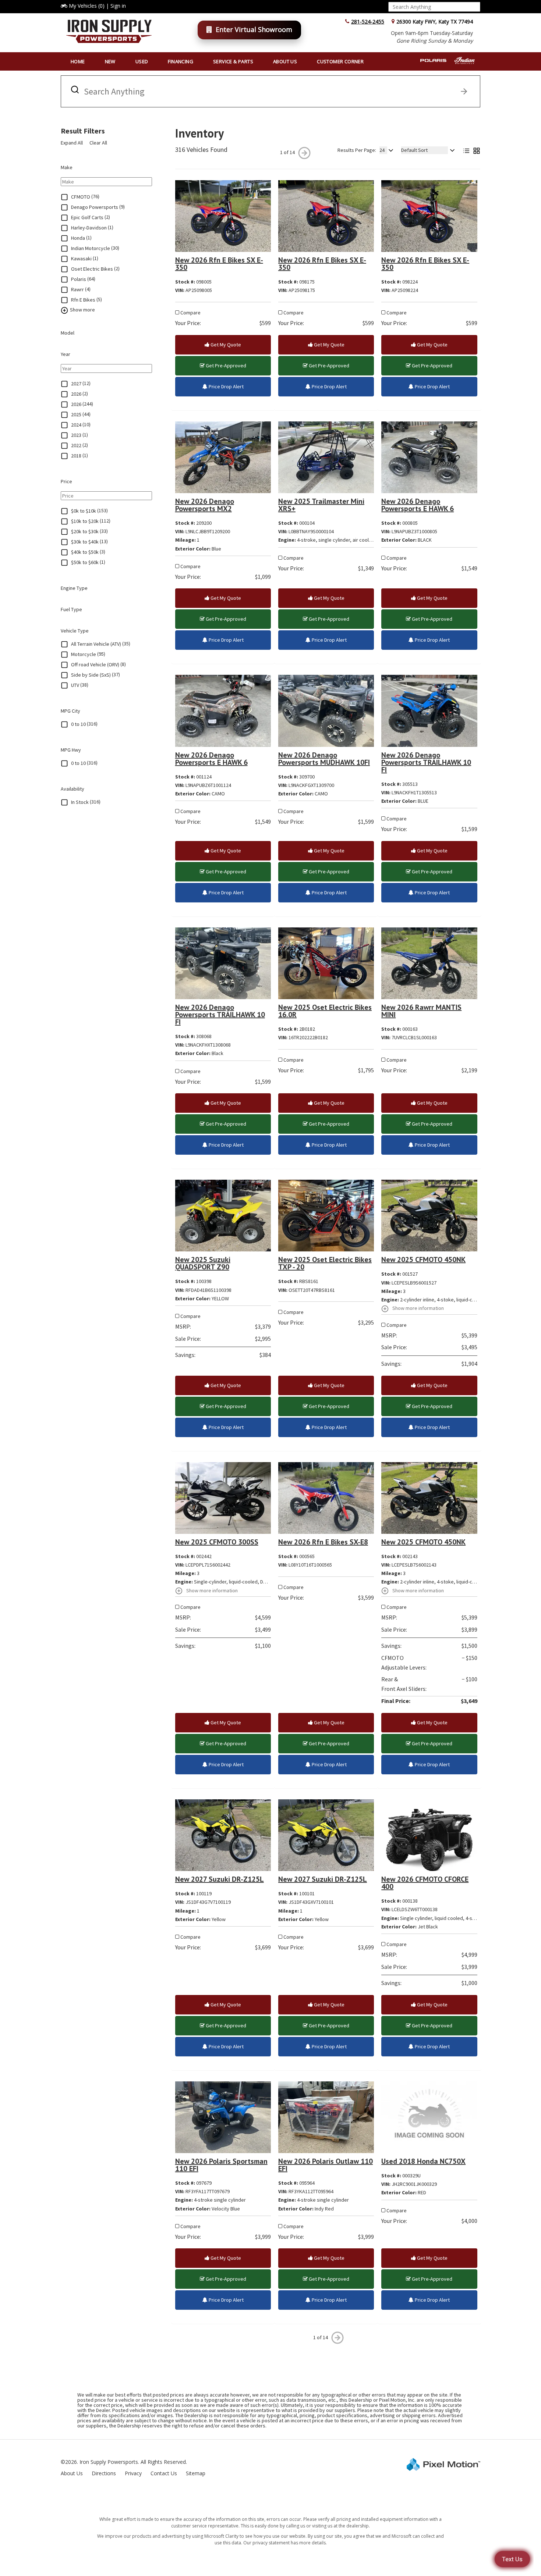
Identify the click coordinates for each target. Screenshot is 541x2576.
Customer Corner (340, 61)
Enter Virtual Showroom (254, 29)
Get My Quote (225, 345)
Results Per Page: (357, 150)
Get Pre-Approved (225, 366)
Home (78, 61)
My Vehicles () (87, 6)
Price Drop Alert (226, 386)
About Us (285, 61)
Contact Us (164, 2473)
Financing (181, 61)
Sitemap (196, 2473)
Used (142, 61)
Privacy (133, 2473)
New (110, 61)
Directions (104, 2473)
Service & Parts (233, 61)
